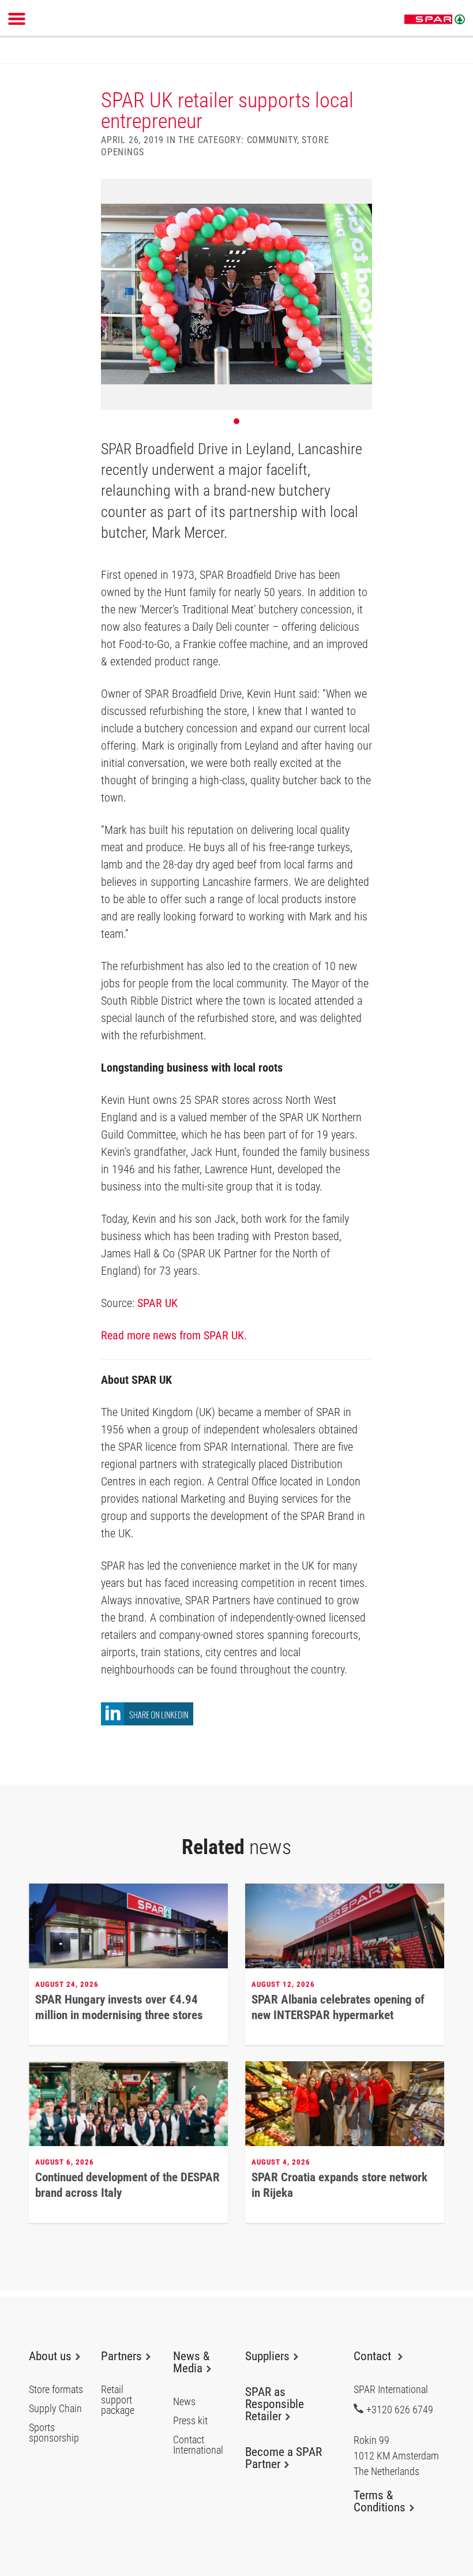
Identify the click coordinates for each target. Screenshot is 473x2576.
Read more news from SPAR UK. (174, 1335)
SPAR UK (157, 1303)
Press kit (190, 2421)
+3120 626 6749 (400, 2409)
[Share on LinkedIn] (147, 1722)
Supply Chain (55, 2409)
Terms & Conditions (380, 2501)
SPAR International (435, 20)
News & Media (191, 2362)
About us (50, 2356)
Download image (359, 192)
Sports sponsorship (54, 2433)
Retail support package (118, 2400)
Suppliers (267, 2356)
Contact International (198, 2445)
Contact (374, 2356)
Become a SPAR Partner (284, 2458)
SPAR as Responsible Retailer (275, 2404)
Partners (121, 2356)
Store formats (56, 2390)
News (184, 2402)
